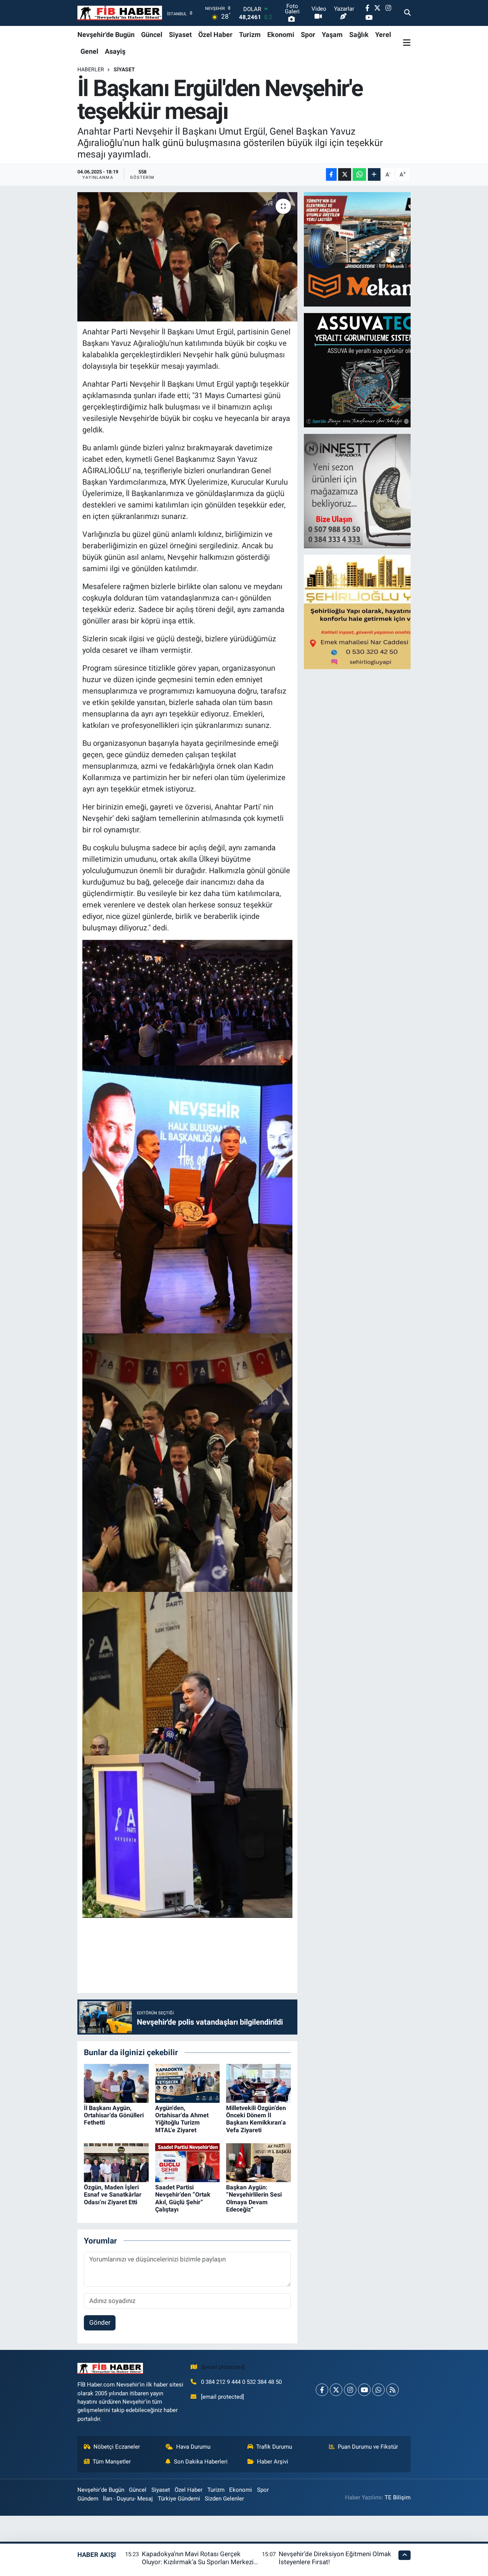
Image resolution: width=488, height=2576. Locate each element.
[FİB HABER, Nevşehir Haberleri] (120, 13)
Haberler (91, 69)
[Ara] (407, 13)
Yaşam (332, 35)
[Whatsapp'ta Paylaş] (359, 174)
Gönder (100, 2322)
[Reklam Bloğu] (371, 249)
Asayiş (115, 51)
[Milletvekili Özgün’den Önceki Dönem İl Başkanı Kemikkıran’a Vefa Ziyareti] (258, 2083)
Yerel (383, 35)
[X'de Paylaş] (345, 174)
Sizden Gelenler (224, 2499)
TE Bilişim (398, 2497)
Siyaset (180, 35)
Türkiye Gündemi (179, 2499)
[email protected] (223, 2367)
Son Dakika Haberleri (201, 2462)
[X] (336, 2390)
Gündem (88, 2499)
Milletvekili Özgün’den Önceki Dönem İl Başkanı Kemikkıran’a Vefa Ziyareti (256, 2119)
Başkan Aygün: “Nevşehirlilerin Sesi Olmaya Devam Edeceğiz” (254, 2198)
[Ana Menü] (407, 43)
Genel (89, 51)
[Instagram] (350, 2390)
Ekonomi (281, 35)
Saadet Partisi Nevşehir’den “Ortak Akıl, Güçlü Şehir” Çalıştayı (183, 2198)
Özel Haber (215, 35)
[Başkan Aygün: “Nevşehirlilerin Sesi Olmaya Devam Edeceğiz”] (258, 2162)
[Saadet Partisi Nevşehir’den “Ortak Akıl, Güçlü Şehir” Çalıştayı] (188, 2162)
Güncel (152, 35)
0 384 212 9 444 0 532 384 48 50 (241, 2382)
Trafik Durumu (274, 2447)
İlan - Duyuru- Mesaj (128, 2499)
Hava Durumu (193, 2447)
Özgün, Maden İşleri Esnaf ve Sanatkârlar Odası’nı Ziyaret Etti (113, 2195)
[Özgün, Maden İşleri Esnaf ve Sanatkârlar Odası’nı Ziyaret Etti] (116, 2162)
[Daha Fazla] (374, 174)
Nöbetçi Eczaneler (117, 2447)
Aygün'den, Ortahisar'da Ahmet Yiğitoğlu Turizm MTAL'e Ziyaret (182, 2119)
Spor (308, 35)
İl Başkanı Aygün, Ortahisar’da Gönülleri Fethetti (114, 2115)
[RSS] (392, 2390)
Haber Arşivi (273, 2462)
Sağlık (359, 35)
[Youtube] (364, 2390)
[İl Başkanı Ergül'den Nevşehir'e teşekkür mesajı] (187, 257)
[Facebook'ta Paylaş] (331, 174)
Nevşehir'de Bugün (106, 35)
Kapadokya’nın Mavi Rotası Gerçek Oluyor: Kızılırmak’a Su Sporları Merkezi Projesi (198, 2562)
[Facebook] (322, 2390)
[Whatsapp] (378, 2390)
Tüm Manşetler (112, 2462)
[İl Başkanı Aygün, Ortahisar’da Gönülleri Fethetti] (116, 2083)
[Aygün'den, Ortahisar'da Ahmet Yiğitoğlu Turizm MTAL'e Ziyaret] (188, 2083)
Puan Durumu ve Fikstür (368, 2447)
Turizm (250, 35)
